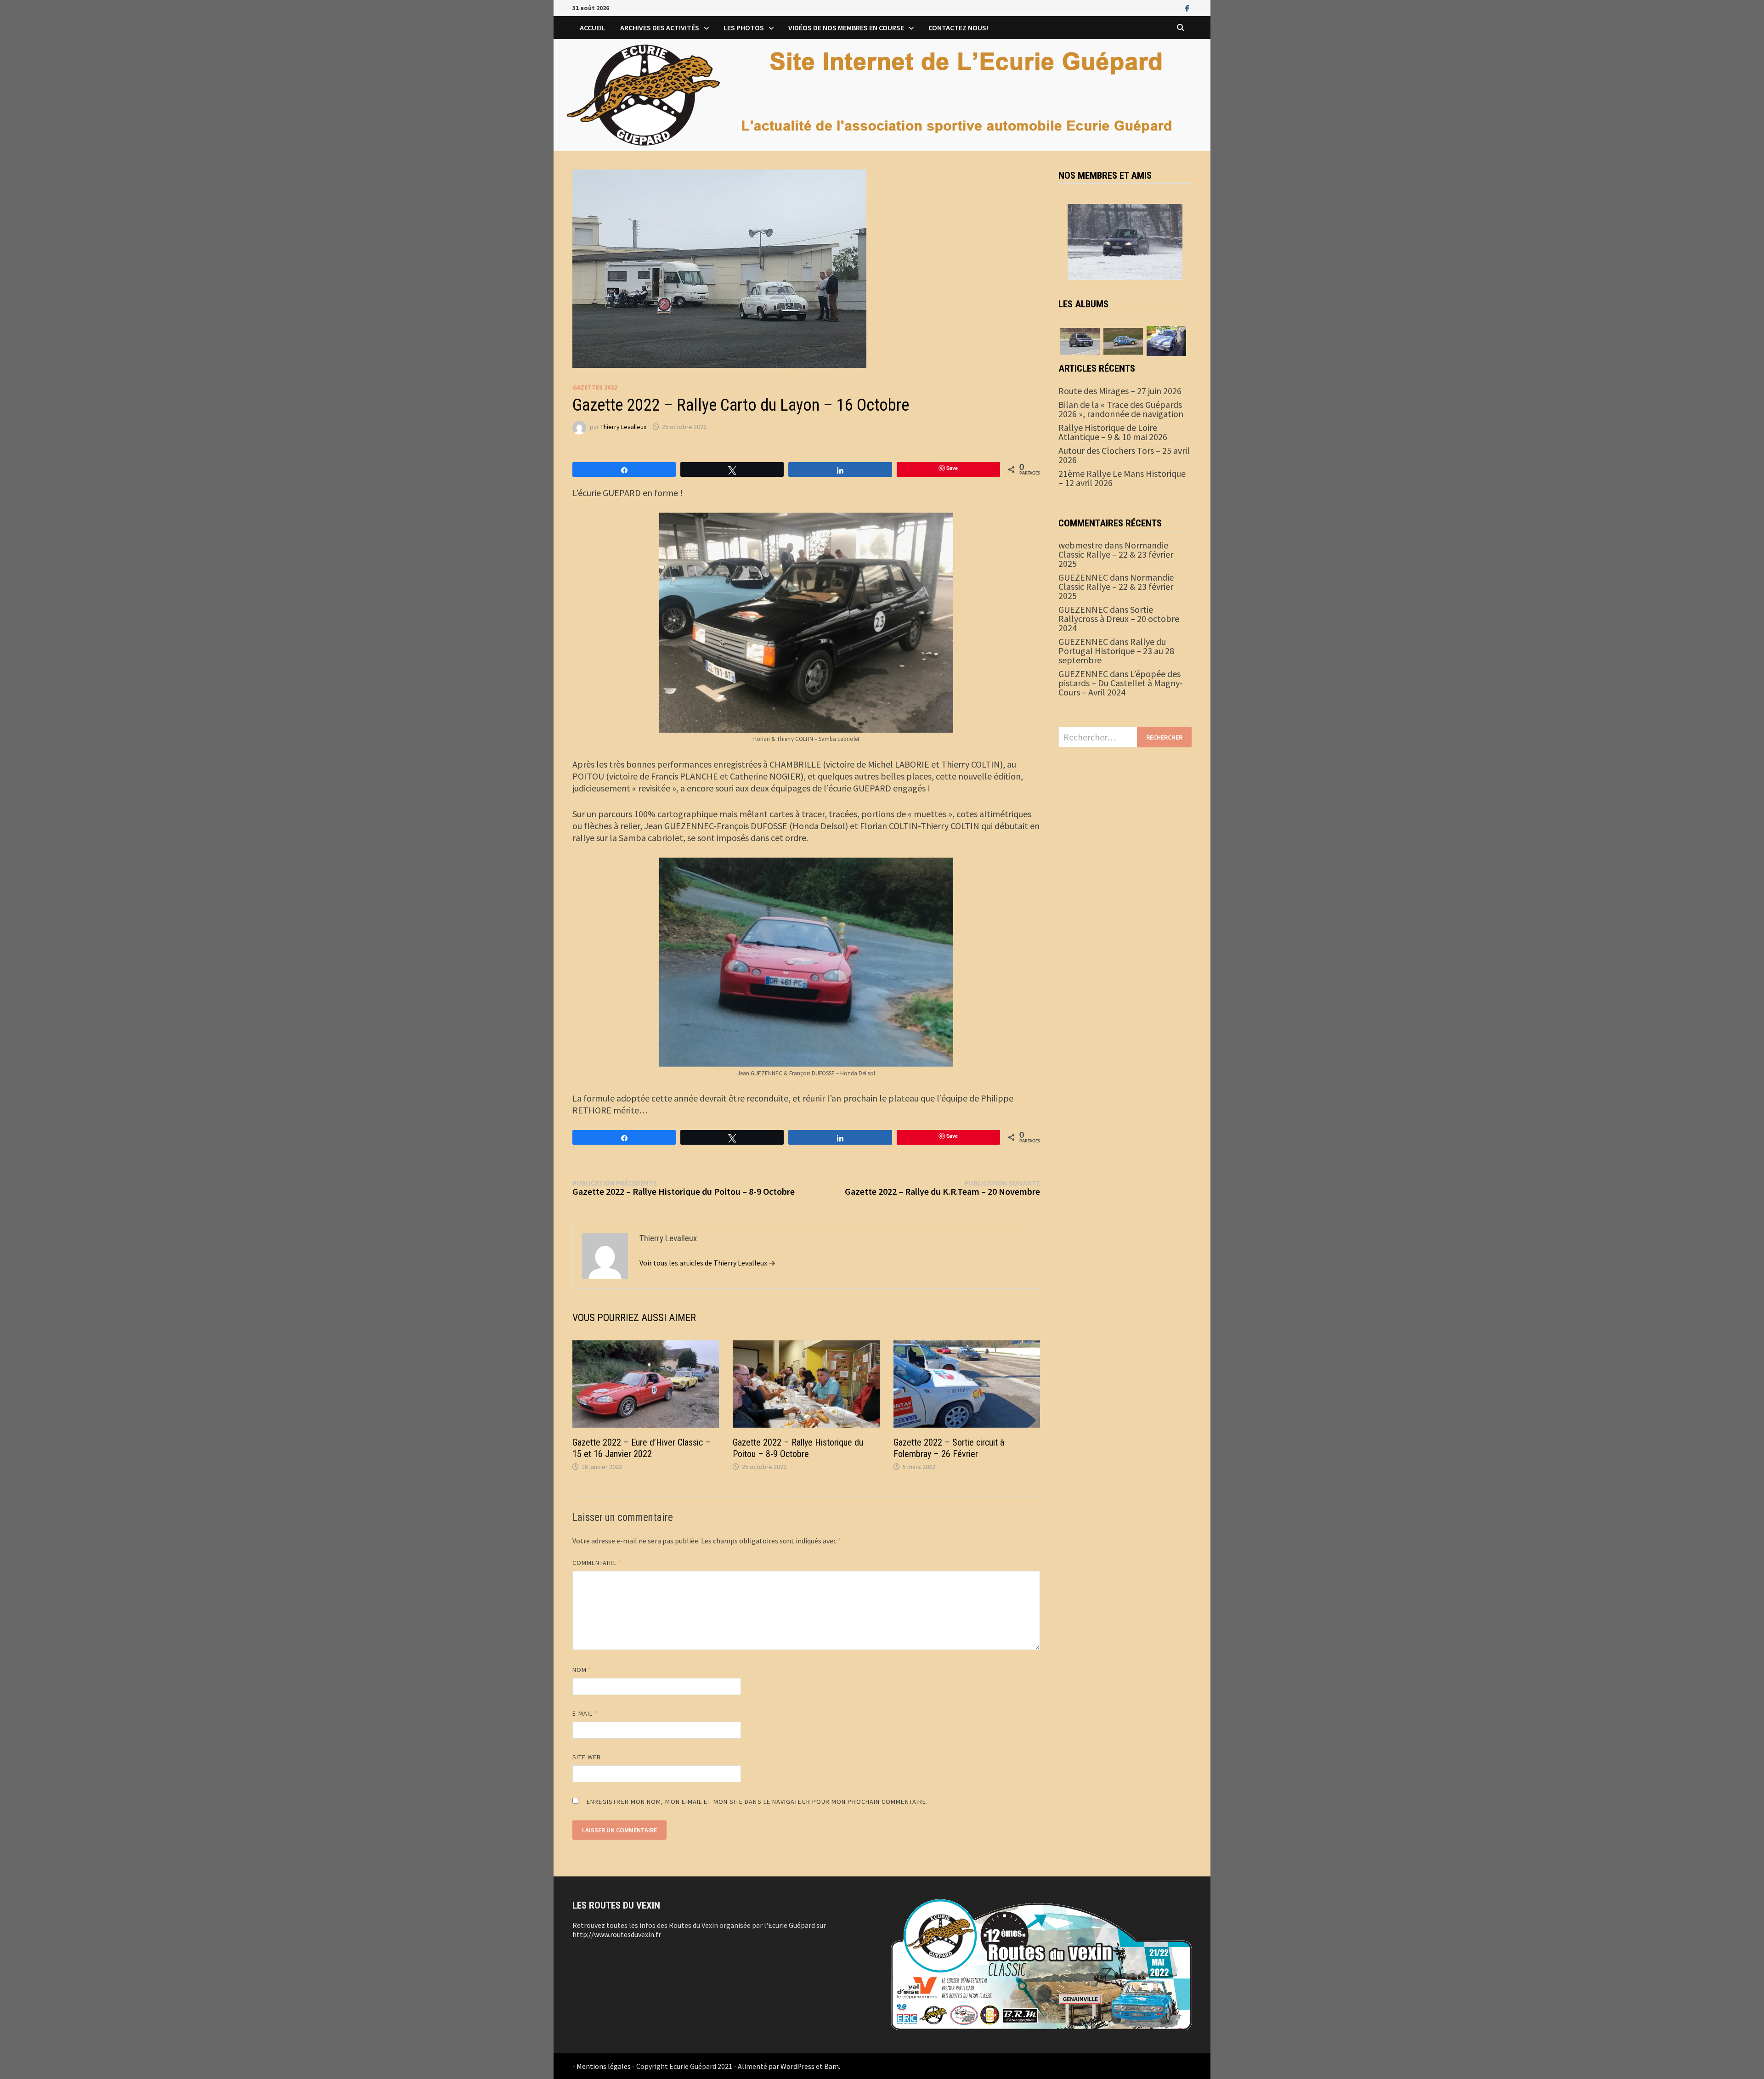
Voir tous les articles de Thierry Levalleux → (707, 1263)
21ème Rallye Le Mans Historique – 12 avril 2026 (1122, 478)
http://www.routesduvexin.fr (617, 1934)
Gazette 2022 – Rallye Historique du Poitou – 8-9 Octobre (798, 1448)
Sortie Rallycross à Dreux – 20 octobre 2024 (1119, 619)
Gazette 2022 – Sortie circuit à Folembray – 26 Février (949, 1448)
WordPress (797, 2066)
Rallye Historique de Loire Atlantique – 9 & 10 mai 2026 (1113, 432)
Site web (587, 1757)
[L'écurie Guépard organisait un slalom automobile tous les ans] (1123, 340)
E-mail (585, 1713)
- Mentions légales (602, 2066)
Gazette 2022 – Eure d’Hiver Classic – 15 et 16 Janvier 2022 (642, 1448)
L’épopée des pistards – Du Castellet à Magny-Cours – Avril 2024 (1121, 683)
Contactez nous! (958, 28)
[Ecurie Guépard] (882, 94)
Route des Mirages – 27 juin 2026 (1120, 391)
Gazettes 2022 (595, 387)
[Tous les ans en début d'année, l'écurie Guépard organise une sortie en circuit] (1080, 340)
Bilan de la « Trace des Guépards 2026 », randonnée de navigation (1121, 409)
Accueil (593, 28)
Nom (582, 1670)
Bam (831, 2066)
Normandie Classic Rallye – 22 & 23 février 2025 (1116, 554)
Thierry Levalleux (623, 427)
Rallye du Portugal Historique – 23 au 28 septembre (1116, 651)
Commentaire (597, 1563)
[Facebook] (1187, 7)
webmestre (1080, 545)
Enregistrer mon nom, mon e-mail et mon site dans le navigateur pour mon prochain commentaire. (757, 1802)
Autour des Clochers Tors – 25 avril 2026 (1124, 455)
